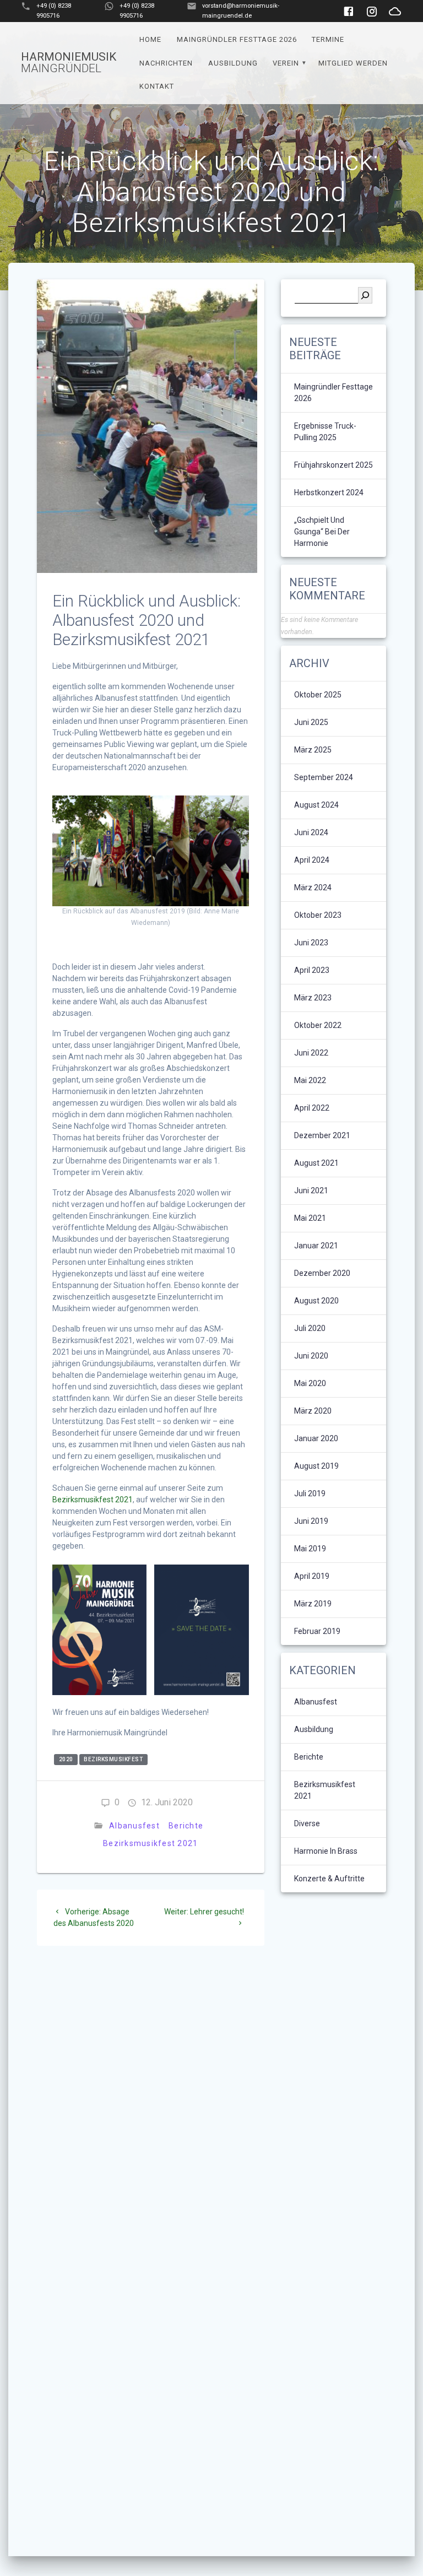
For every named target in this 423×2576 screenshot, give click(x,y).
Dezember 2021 (322, 1135)
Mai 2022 (310, 1080)
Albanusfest (134, 1826)
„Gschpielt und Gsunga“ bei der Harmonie (322, 532)
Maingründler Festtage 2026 (237, 39)
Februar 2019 (317, 1631)
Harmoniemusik (69, 63)
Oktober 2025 (318, 695)
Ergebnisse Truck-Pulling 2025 (325, 432)
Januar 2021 (316, 1246)
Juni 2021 (311, 1190)
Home (150, 39)
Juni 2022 (311, 1053)
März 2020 (313, 1411)
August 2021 (316, 1163)
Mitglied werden (353, 63)
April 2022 (312, 1108)
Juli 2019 (310, 1493)
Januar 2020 (316, 1438)
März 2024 (313, 887)
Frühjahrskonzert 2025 (333, 465)
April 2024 (312, 860)
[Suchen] (365, 295)
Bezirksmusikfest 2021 (93, 1500)
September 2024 (324, 777)
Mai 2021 (310, 1218)
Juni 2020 (311, 1356)
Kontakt (157, 86)
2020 (66, 1759)
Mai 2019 (310, 1549)
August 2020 (316, 1301)
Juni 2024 (311, 832)
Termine (328, 39)
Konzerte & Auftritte (329, 1879)
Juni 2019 (311, 1521)
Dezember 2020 (322, 1273)
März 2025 (313, 750)
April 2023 (312, 970)
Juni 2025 (311, 722)
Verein (286, 63)
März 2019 (313, 1604)
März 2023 (313, 998)
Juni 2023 (311, 943)
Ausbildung (233, 63)
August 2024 (316, 805)
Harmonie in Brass (326, 1851)
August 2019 (316, 1466)
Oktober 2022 (318, 1025)
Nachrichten (166, 63)
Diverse (307, 1823)
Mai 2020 (310, 1383)
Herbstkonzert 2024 (329, 493)
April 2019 (312, 1576)
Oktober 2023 (318, 915)
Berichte (186, 1826)
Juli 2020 (310, 1328)
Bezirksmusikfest (113, 1759)
